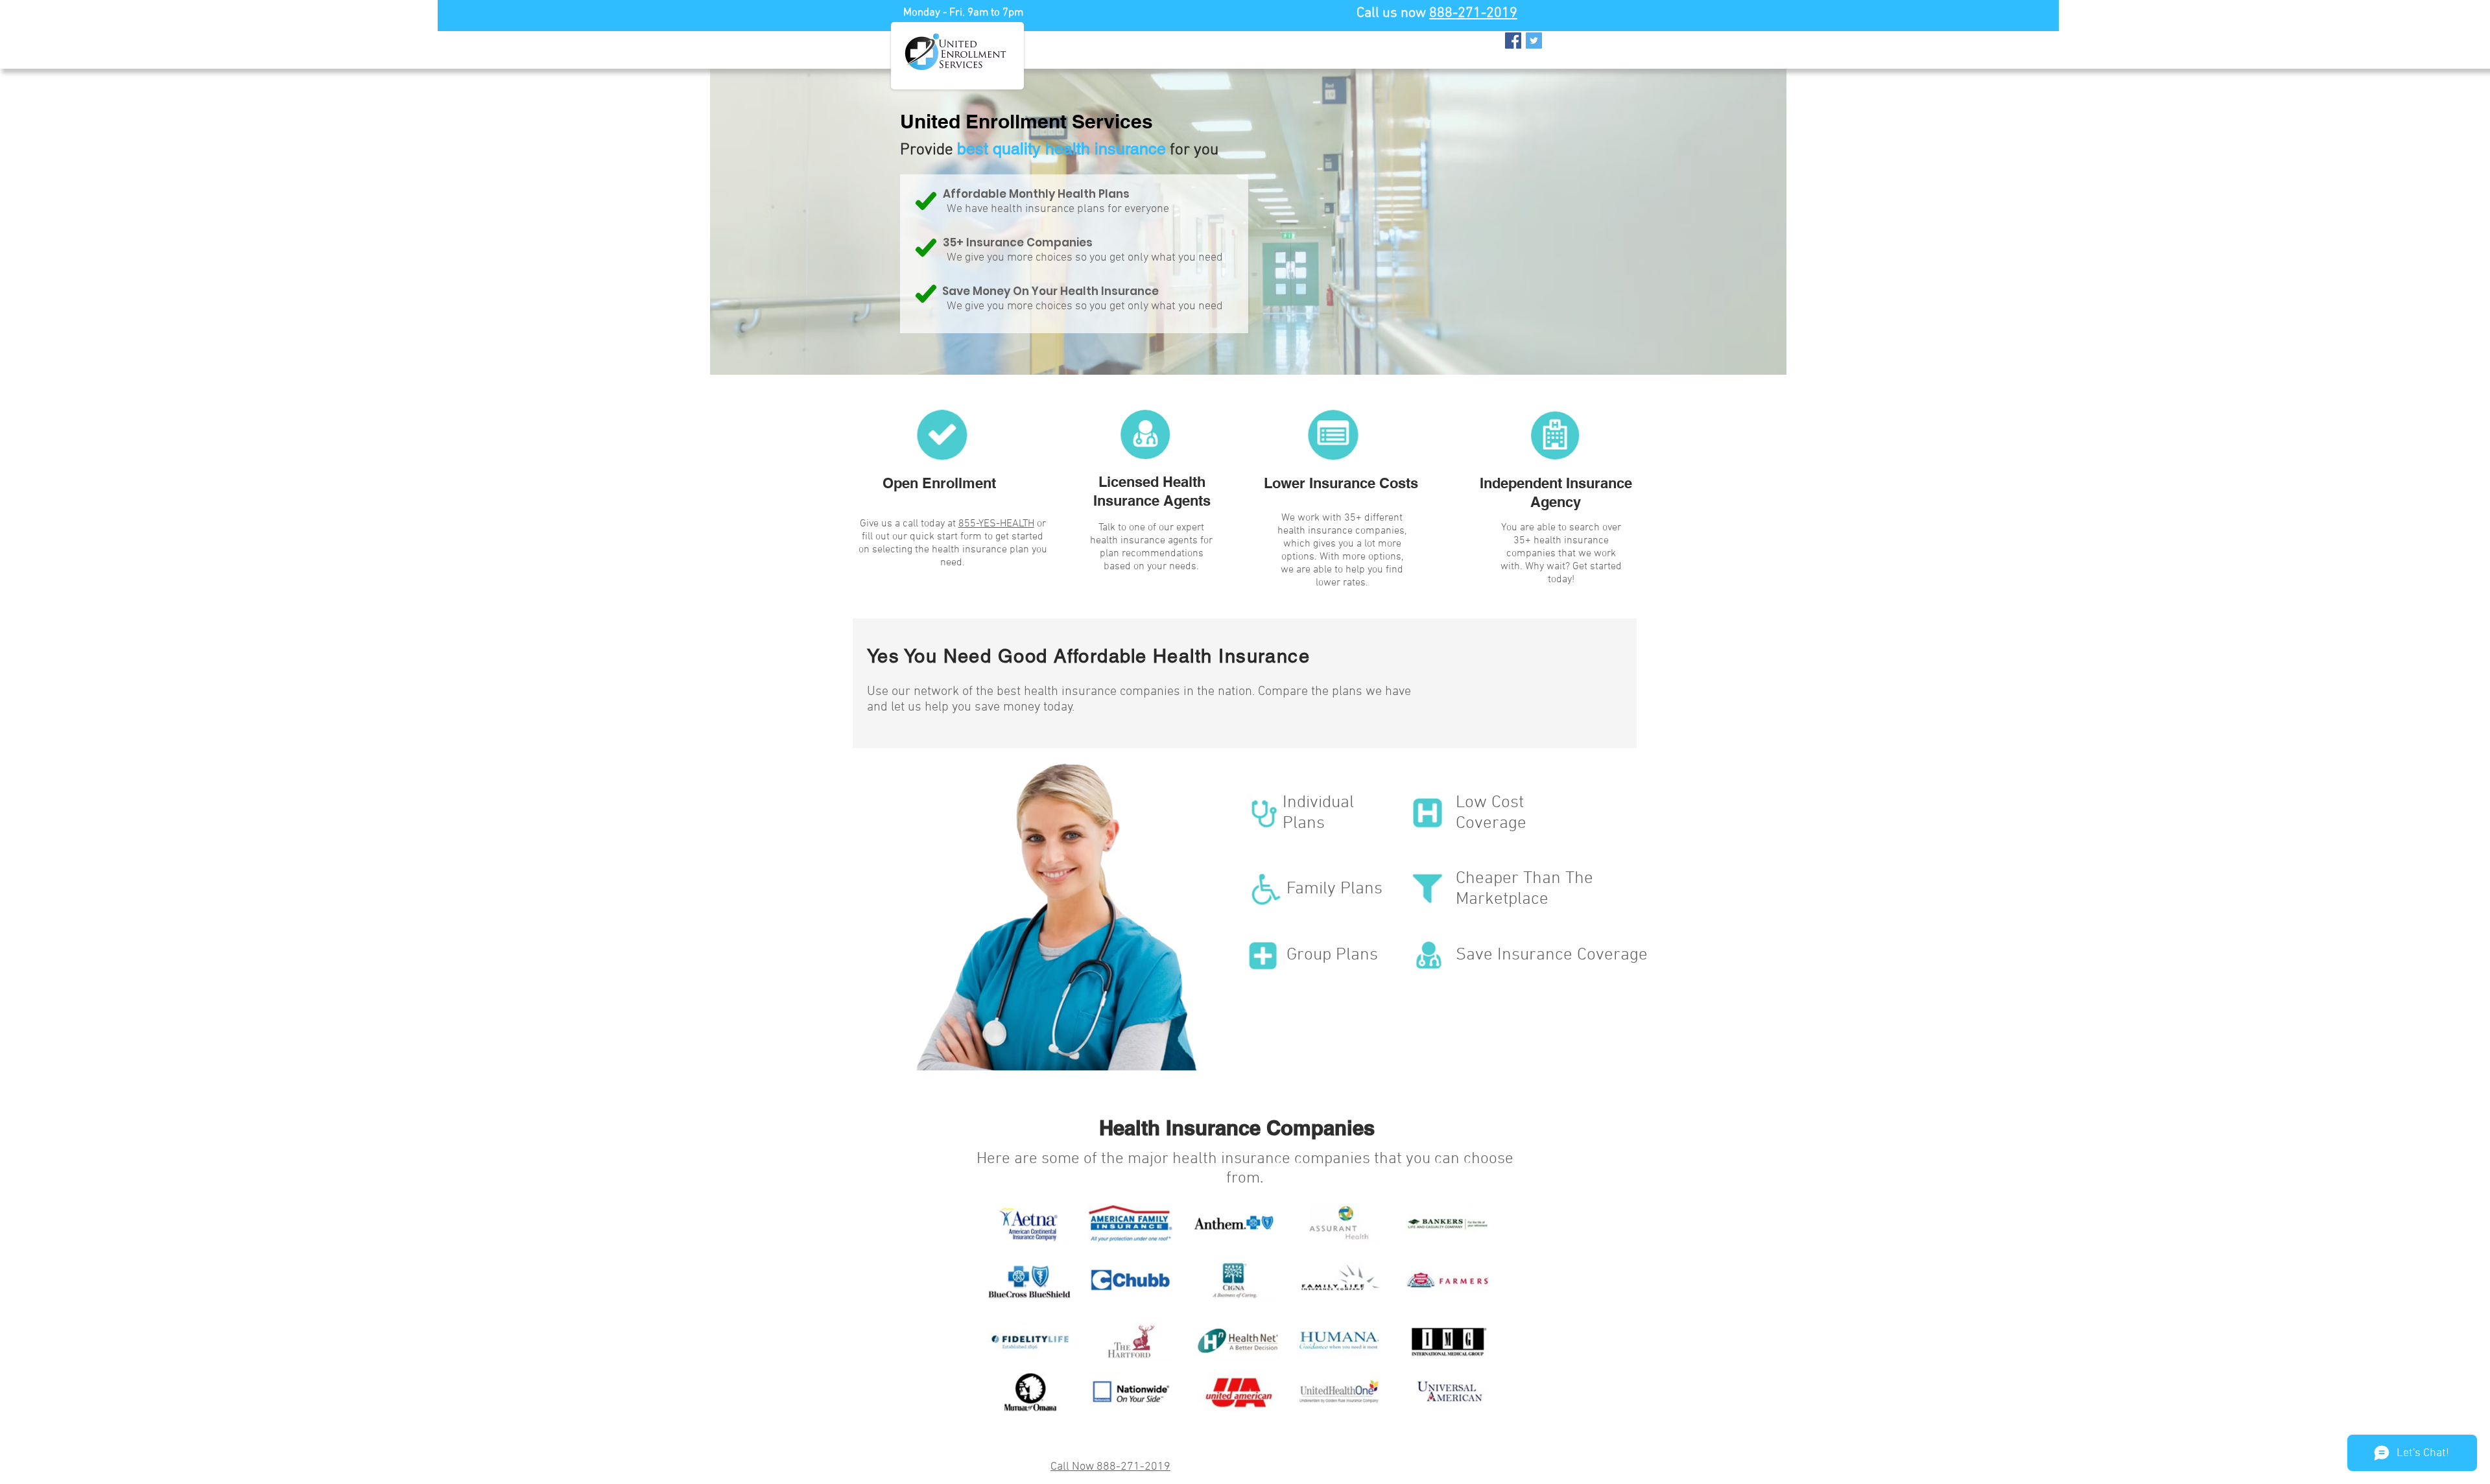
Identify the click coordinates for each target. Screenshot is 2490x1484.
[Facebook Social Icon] (1513, 41)
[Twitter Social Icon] (1534, 41)
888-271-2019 (1473, 13)
